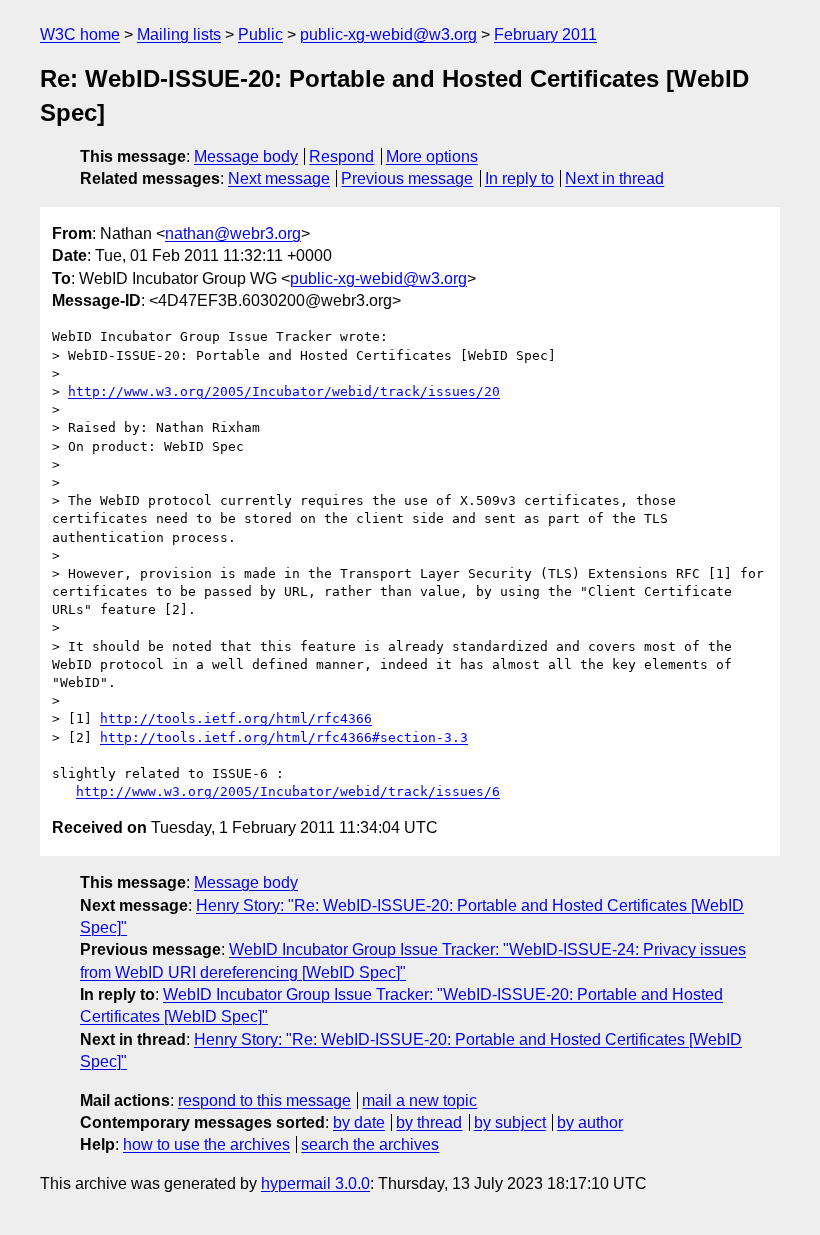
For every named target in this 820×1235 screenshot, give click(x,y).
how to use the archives (206, 1144)
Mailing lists (179, 34)
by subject (510, 1122)
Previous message (407, 178)
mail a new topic (419, 1100)
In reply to (519, 178)
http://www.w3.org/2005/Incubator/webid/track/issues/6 (288, 791)
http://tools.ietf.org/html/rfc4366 (236, 718)
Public (260, 34)
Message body (246, 156)
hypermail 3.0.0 (315, 1183)
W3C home (80, 34)
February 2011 (545, 34)
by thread (429, 1122)
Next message (279, 178)
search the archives (370, 1144)
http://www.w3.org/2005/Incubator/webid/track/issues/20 (284, 391)
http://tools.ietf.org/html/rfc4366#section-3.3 (284, 737)
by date (359, 1122)
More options (432, 156)
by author (590, 1122)
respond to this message (264, 1100)
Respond (341, 156)
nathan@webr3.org (233, 233)
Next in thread (614, 178)
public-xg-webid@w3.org (388, 34)
